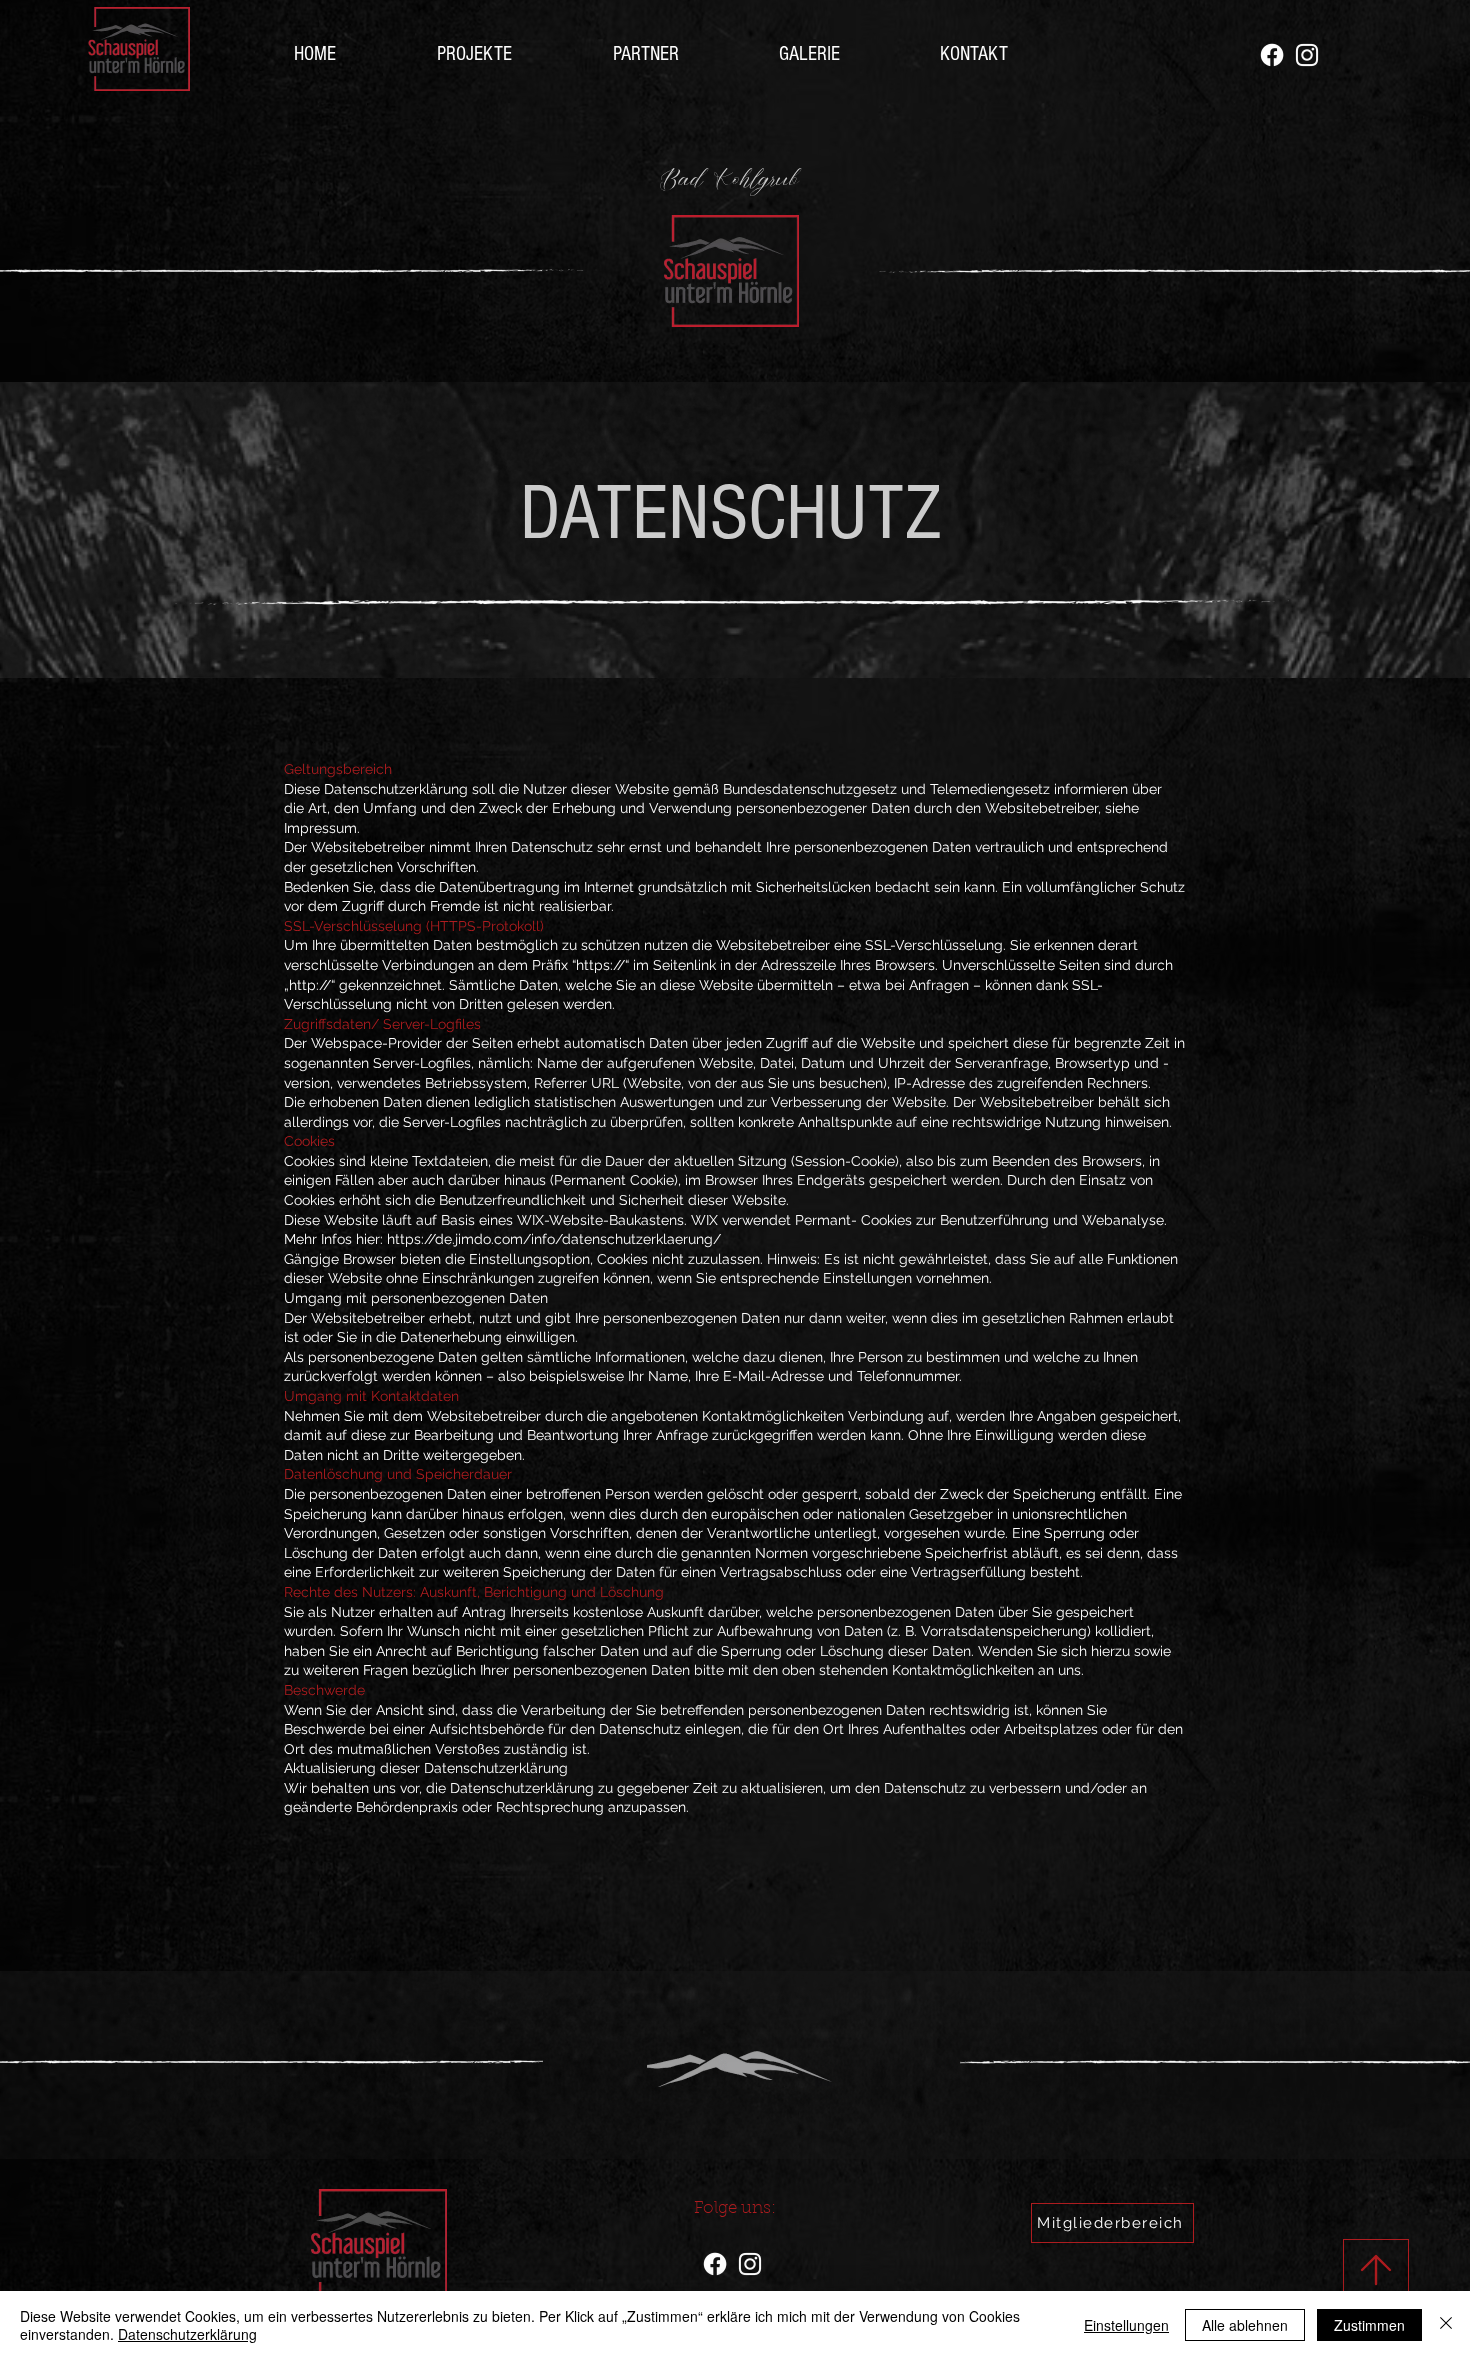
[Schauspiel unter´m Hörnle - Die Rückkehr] (1272, 55)
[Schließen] (1446, 2325)
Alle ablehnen (1245, 2325)
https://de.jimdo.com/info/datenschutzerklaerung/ (554, 1239)
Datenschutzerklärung (187, 2334)
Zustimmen (1369, 2325)
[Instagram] (1307, 55)
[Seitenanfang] (1376, 2270)
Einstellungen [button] (1126, 2325)
